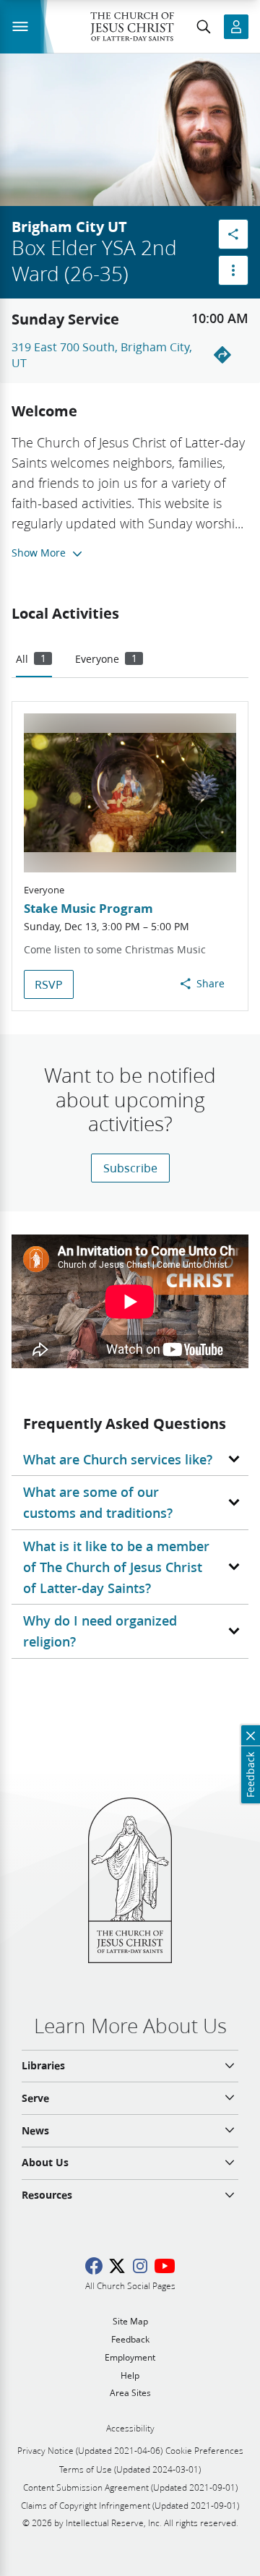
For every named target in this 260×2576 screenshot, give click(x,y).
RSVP (49, 984)
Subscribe (130, 1168)
